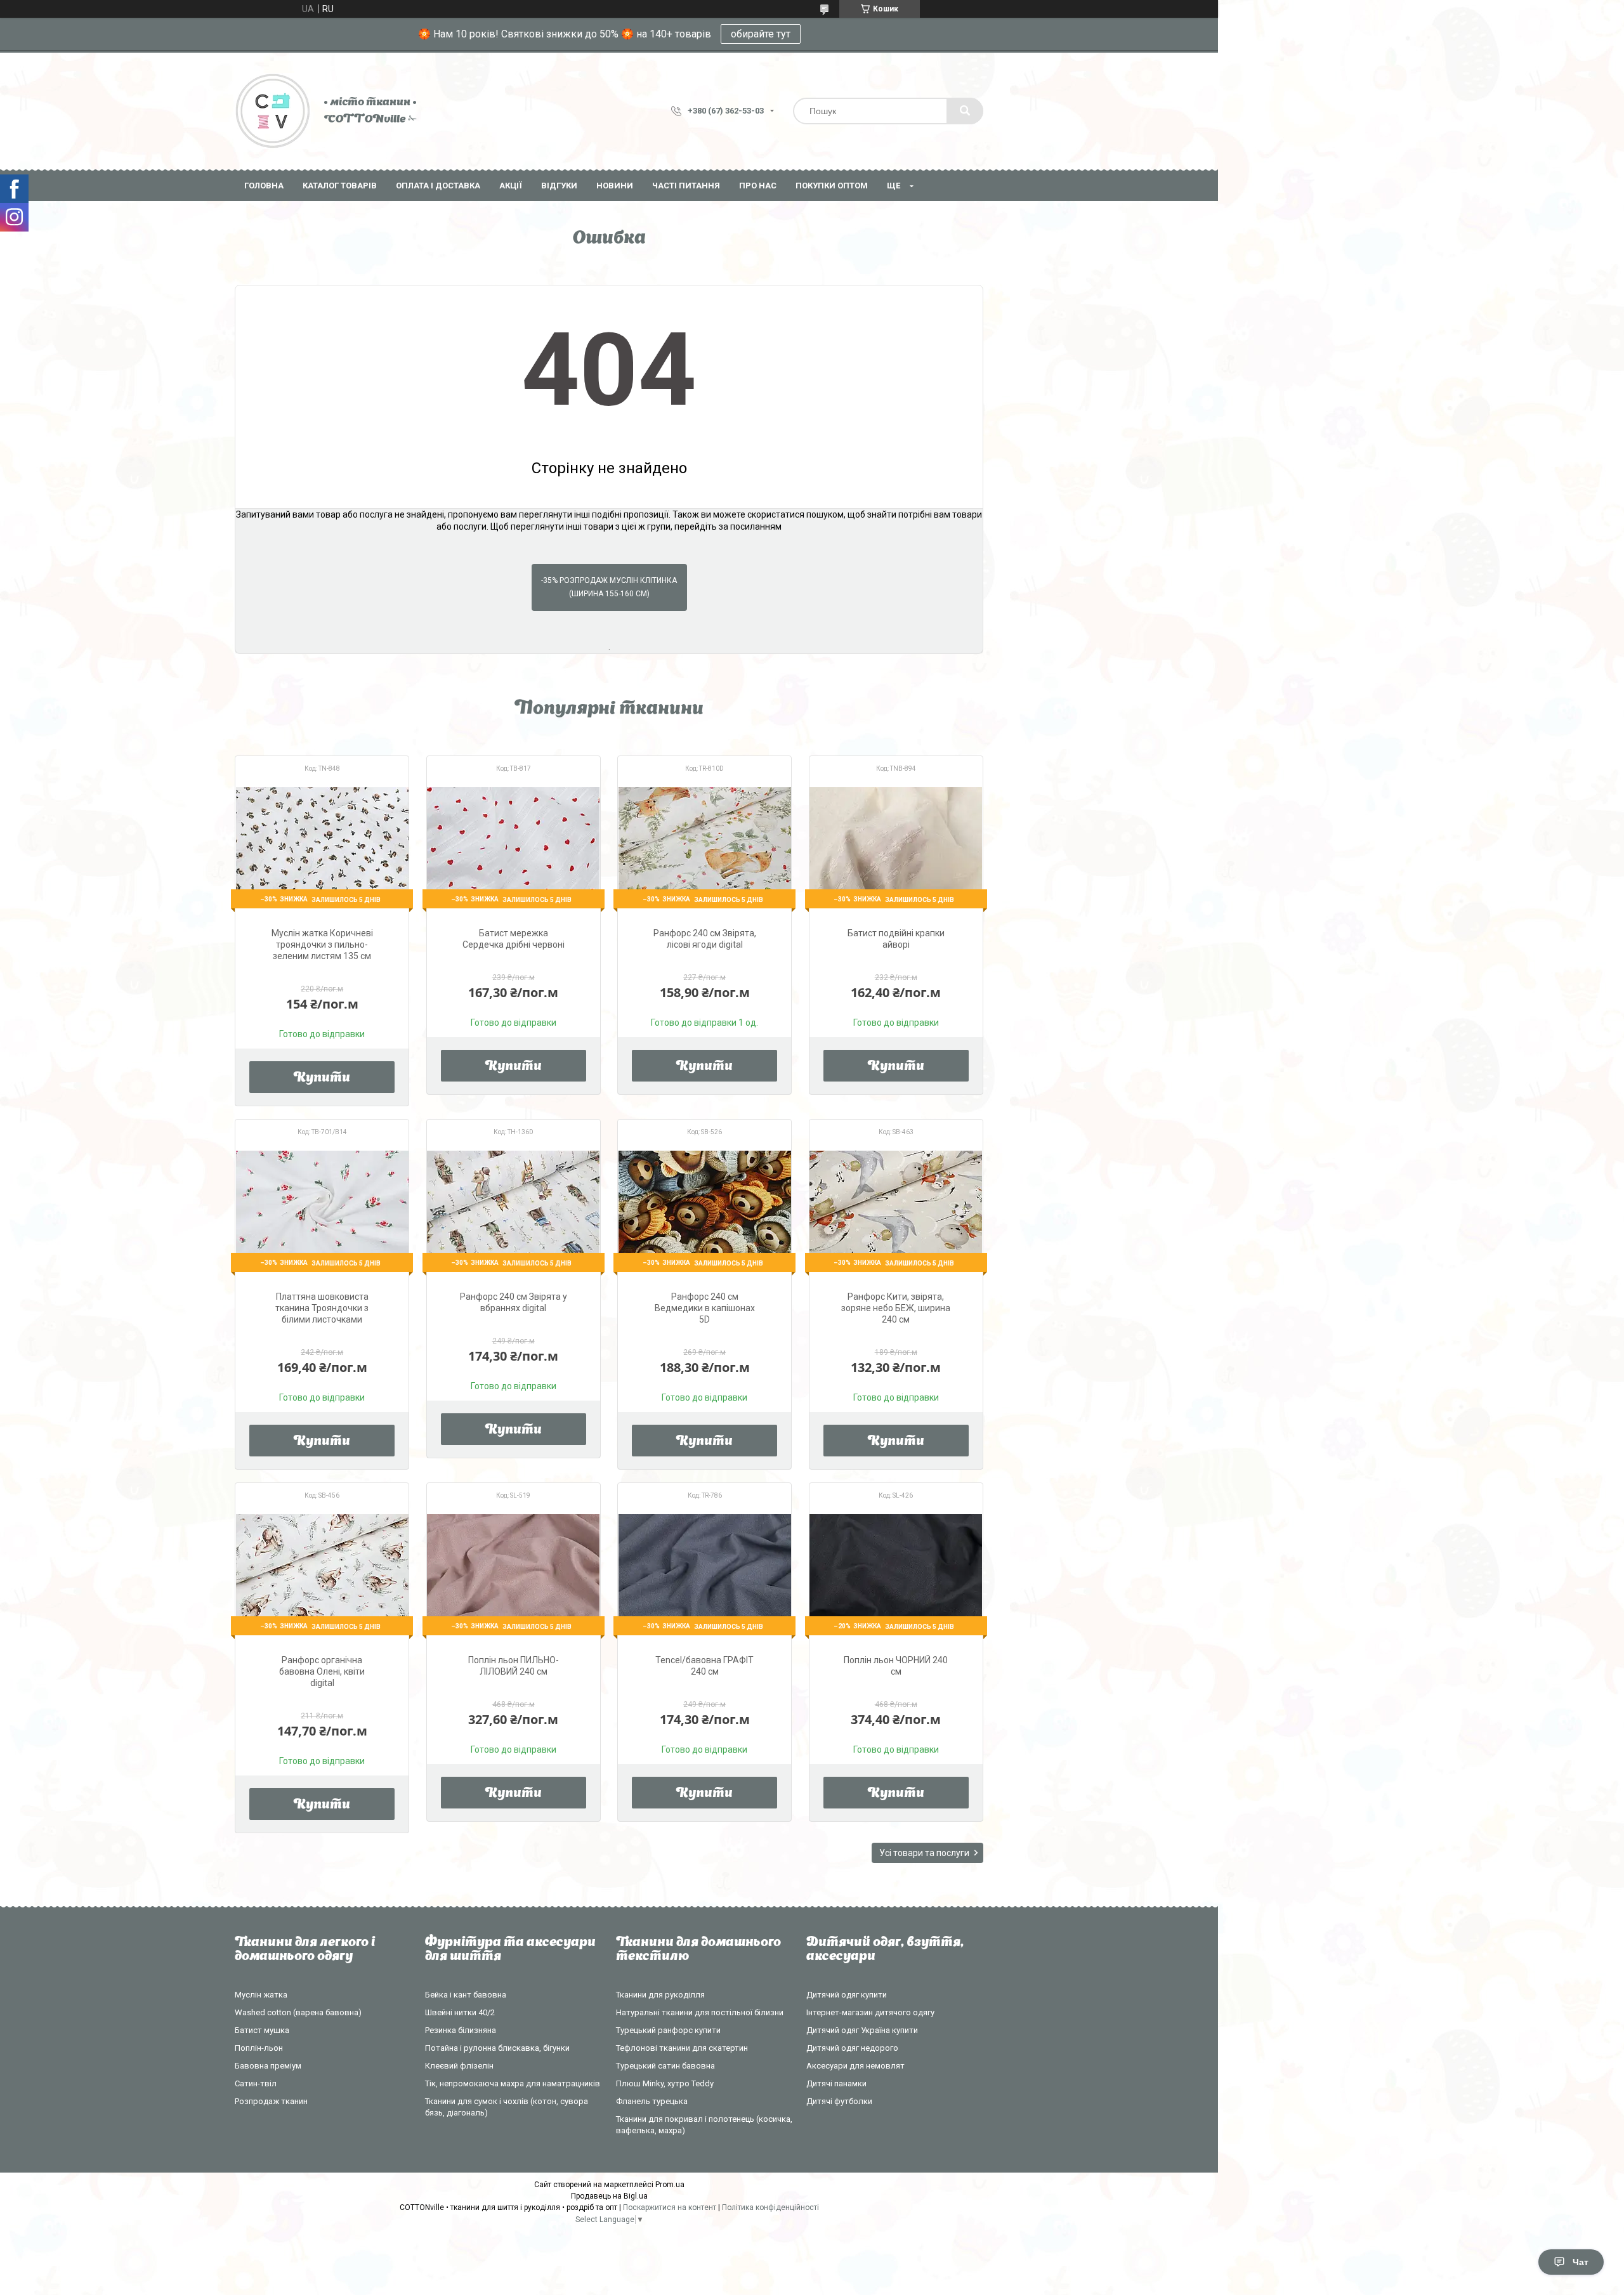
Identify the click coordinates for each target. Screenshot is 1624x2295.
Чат (1581, 2262)
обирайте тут (761, 34)
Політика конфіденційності (770, 2207)
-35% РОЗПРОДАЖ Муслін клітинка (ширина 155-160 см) (609, 587)
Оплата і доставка (438, 186)
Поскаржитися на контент (670, 2207)
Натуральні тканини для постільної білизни (700, 2012)
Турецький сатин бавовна (665, 2066)
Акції (511, 186)
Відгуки (559, 186)
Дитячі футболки (839, 2101)
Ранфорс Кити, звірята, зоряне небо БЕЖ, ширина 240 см (896, 1308)
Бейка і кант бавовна (466, 1995)
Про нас (758, 186)
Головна (264, 186)
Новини (615, 186)
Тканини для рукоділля (660, 1995)
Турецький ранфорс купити (668, 2030)
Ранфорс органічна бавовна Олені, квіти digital (322, 1671)
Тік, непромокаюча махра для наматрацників (513, 2083)
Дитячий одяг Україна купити (862, 2030)
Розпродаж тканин (271, 2101)
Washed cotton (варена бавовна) (298, 2012)
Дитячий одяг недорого (852, 2048)
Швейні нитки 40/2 (460, 2012)
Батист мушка (262, 2030)
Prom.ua (670, 2185)
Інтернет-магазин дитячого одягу (870, 2012)
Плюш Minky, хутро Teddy (665, 2083)
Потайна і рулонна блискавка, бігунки (497, 2048)
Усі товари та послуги (924, 1853)
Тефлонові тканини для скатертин (682, 2048)
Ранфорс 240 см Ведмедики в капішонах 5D (705, 1308)
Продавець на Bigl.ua (609, 2196)
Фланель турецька (652, 2101)
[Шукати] (965, 111)
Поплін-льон (259, 2048)
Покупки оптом (832, 186)
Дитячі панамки (836, 2083)
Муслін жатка (261, 1995)
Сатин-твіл (256, 2083)
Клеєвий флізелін (459, 2066)
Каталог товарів (340, 186)
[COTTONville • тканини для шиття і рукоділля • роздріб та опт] (273, 111)
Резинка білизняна (461, 2030)
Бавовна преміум (268, 2066)
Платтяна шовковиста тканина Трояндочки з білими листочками (322, 1308)
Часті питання (686, 186)
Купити (322, 1078)
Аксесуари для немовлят (855, 2066)
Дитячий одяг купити (847, 1995)
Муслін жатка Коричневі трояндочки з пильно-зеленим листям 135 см (322, 945)
